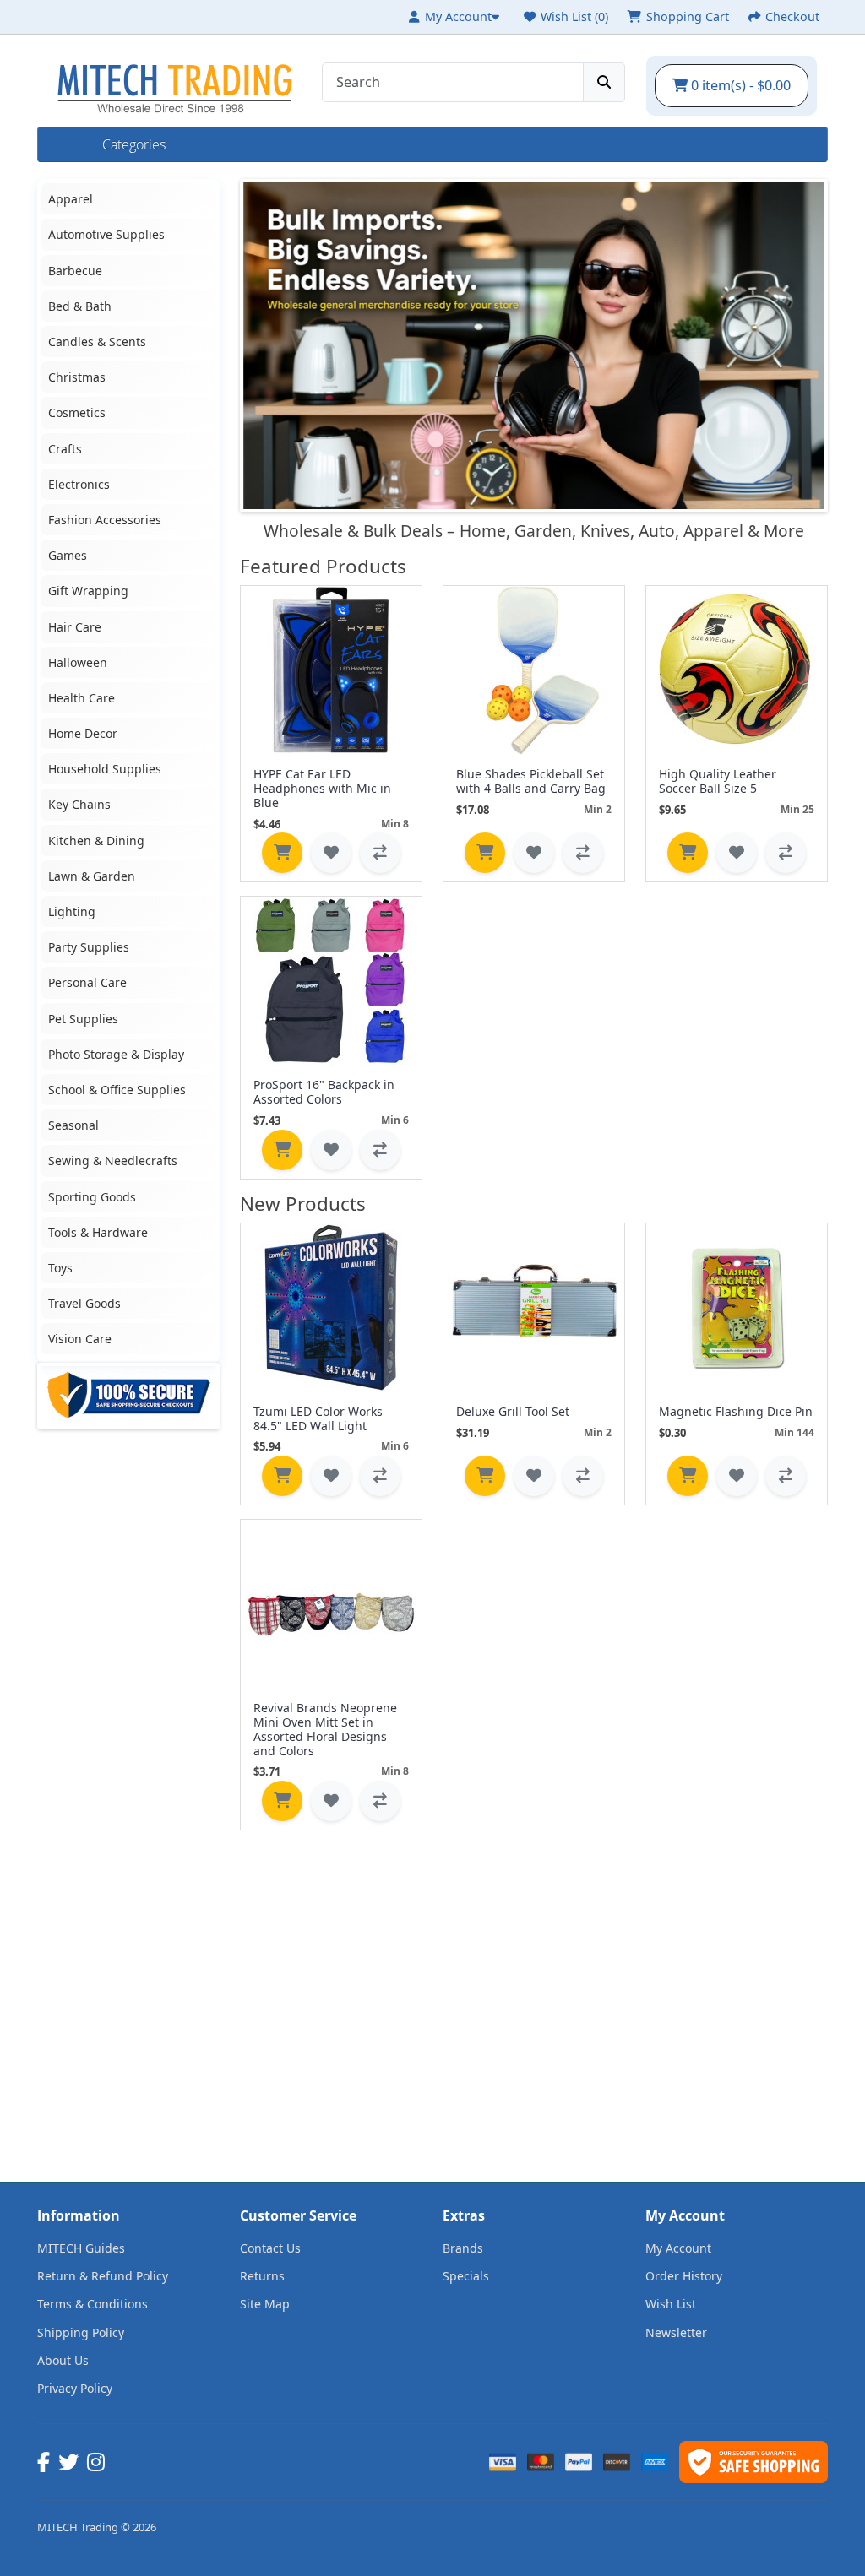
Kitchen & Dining (96, 841)
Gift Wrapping (88, 591)
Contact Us (270, 2248)
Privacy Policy (75, 2388)
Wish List (671, 2304)
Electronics (79, 484)
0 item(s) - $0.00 (739, 85)
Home (70, 144)
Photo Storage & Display (116, 1054)
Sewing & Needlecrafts (113, 1161)
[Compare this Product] (380, 853)
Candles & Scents (97, 342)
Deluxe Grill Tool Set (513, 1411)
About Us (63, 2360)
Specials (466, 2276)
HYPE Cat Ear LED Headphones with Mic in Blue (322, 788)
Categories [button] (134, 144)
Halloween (78, 662)
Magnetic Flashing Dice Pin (736, 1411)
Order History (684, 2276)
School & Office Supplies (117, 1090)
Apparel (71, 199)
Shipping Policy (81, 2332)
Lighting (72, 911)
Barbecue (75, 271)
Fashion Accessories (105, 520)
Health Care (82, 698)
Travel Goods (84, 1303)
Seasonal (73, 1125)
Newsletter (676, 2332)
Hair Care (75, 627)
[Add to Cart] (282, 853)
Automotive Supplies (106, 234)
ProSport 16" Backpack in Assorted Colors (324, 1092)
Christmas (77, 377)
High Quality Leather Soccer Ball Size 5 (718, 781)
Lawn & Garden (92, 876)
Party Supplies (89, 947)
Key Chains (79, 804)
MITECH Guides (81, 2248)
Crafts (65, 449)
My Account (678, 2248)
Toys (60, 1268)
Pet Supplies (83, 1019)
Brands (463, 2248)
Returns (262, 2276)
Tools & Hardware (98, 1232)
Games (68, 555)
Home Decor (83, 733)
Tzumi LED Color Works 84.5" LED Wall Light (318, 1418)
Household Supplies (105, 769)
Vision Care (80, 1339)
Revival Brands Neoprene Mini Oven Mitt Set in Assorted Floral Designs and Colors (325, 1729)
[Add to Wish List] (331, 853)
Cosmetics (77, 412)
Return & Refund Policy (103, 2276)
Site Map (265, 2304)
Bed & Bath (80, 306)
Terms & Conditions (92, 2304)
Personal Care (87, 982)
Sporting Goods (92, 1197)
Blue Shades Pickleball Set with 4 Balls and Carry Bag (531, 781)
